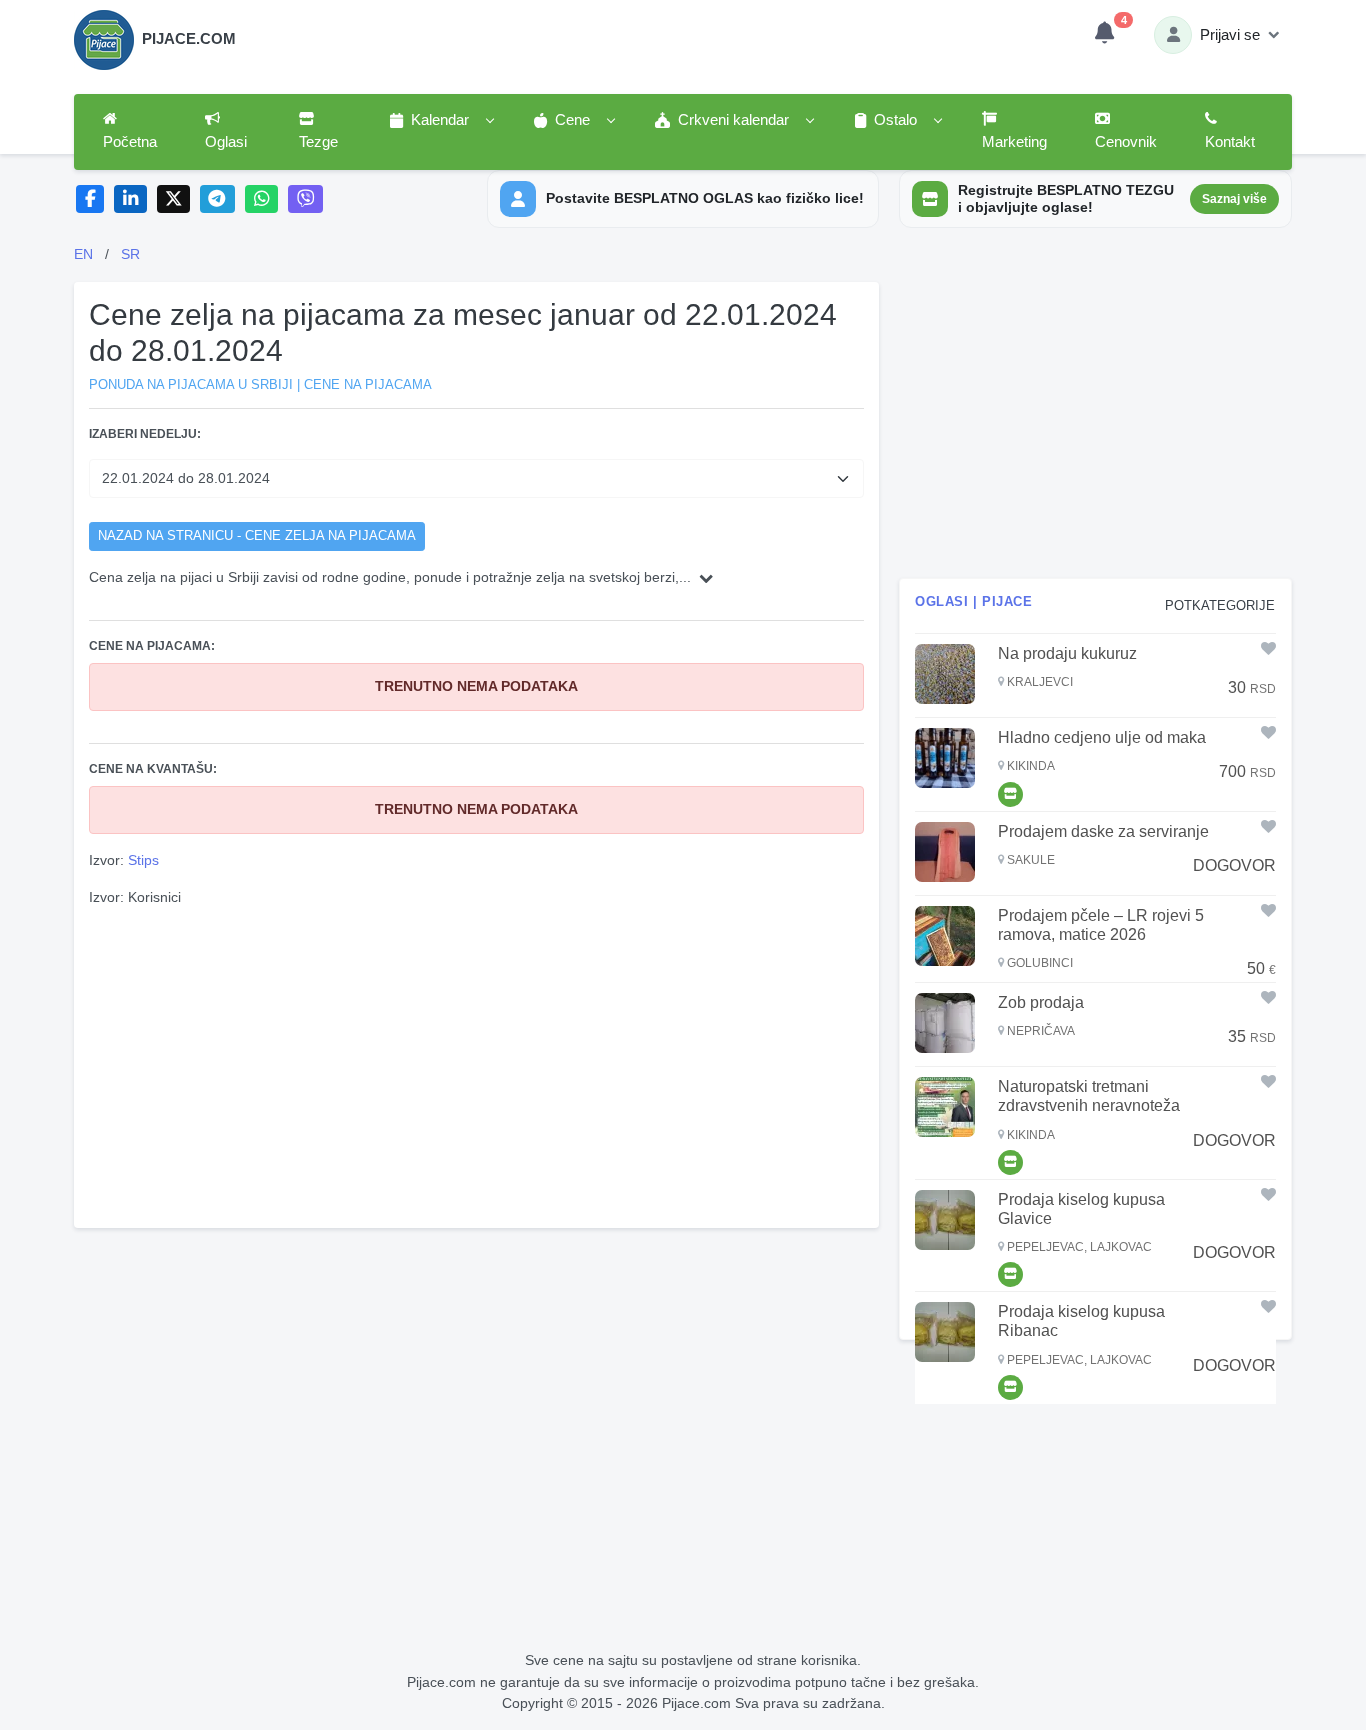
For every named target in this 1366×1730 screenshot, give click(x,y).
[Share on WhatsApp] (261, 199)
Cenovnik (1126, 142)
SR (130, 254)
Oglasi (226, 142)
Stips (143, 860)
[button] (441, 121)
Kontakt (1230, 142)
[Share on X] (173, 199)
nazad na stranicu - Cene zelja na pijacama (257, 536)
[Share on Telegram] (218, 199)
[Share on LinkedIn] (130, 199)
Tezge (318, 142)
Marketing (1014, 142)
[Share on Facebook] (90, 199)
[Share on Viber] (306, 199)
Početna (130, 142)
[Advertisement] (477, 1065)
